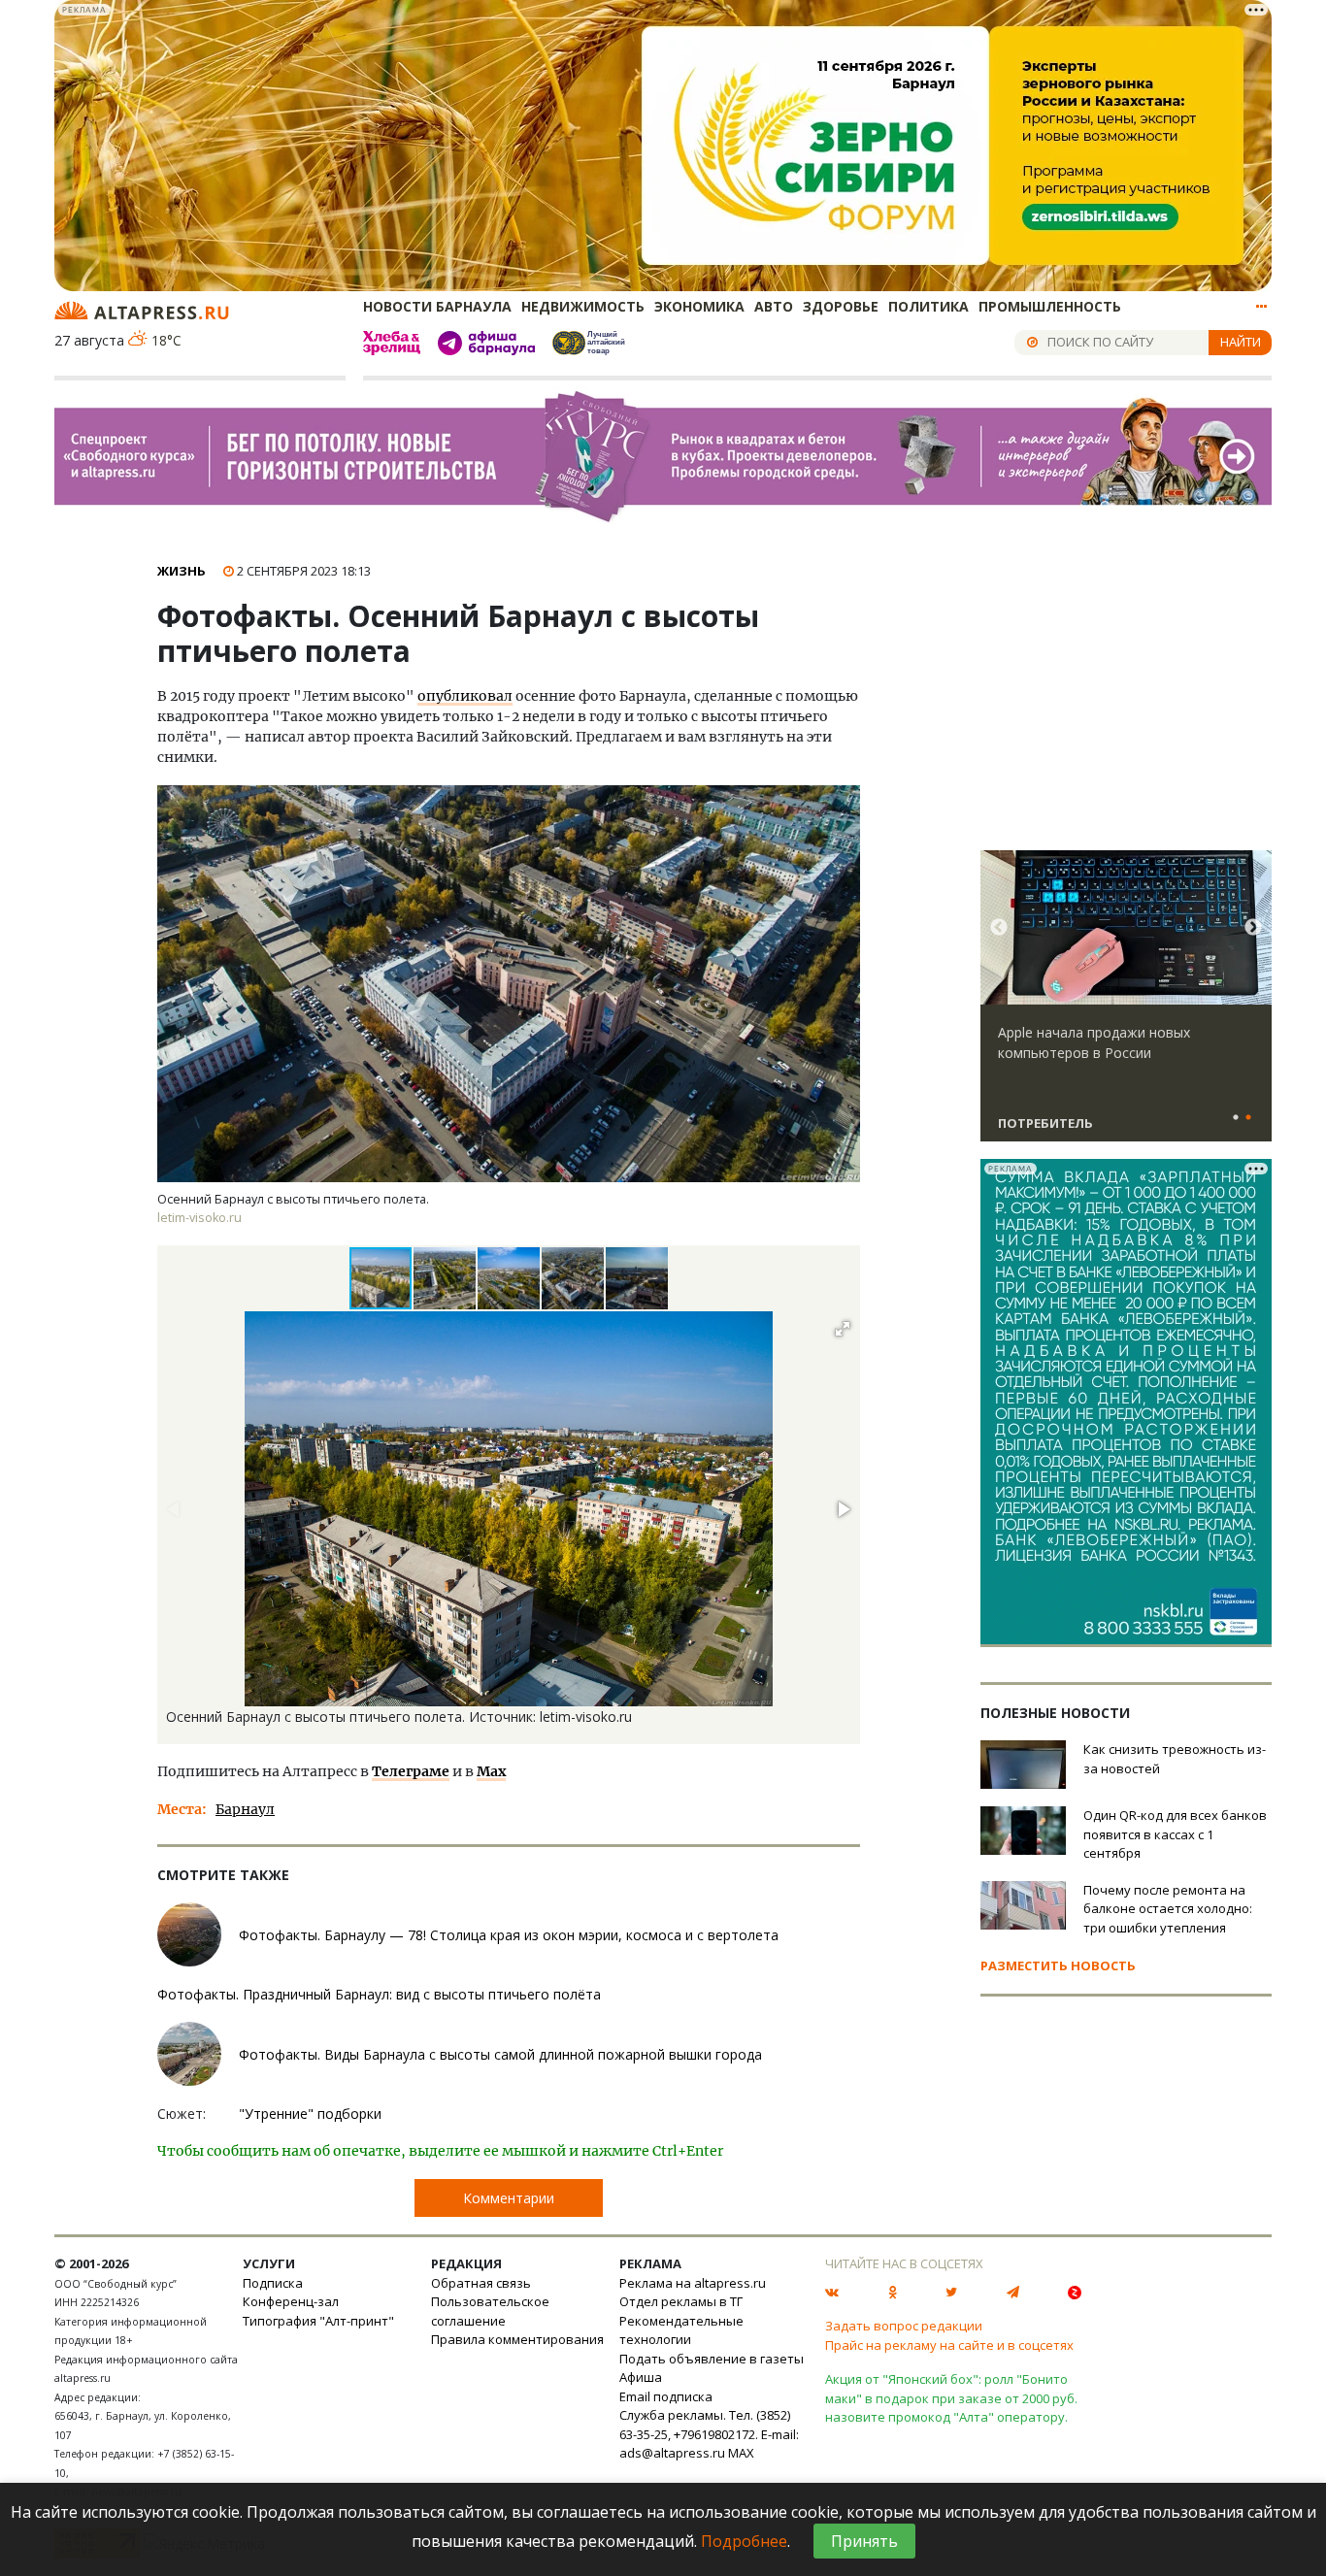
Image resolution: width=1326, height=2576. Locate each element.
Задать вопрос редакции (904, 2326)
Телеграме (411, 1771)
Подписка (273, 2283)
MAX (741, 2453)
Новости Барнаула (437, 306)
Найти (1241, 342)
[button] (446, 1278)
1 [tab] (1236, 1118)
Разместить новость (1058, 1965)
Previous (999, 928)
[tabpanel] (1126, 1005)
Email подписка (666, 2396)
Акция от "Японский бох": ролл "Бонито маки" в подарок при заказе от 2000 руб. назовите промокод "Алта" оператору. (951, 2398)
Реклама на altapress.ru (693, 2283)
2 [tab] (1248, 1118)
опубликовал (465, 696)
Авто (774, 306)
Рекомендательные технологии (681, 2330)
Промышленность (1050, 306)
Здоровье (841, 306)
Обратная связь (481, 2283)
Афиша (641, 2377)
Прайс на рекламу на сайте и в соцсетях (949, 2345)
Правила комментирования (517, 2339)
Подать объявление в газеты (712, 2359)
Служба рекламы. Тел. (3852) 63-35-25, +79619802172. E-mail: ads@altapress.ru (709, 2434)
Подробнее (744, 2541)
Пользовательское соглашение (490, 2311)
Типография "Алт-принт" (318, 2321)
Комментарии (509, 2198)
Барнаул (245, 1809)
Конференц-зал (291, 2301)
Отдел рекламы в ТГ (681, 2301)
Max (491, 1771)
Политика (928, 306)
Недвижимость (583, 306)
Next (1253, 928)
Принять (864, 2541)
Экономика (699, 306)
